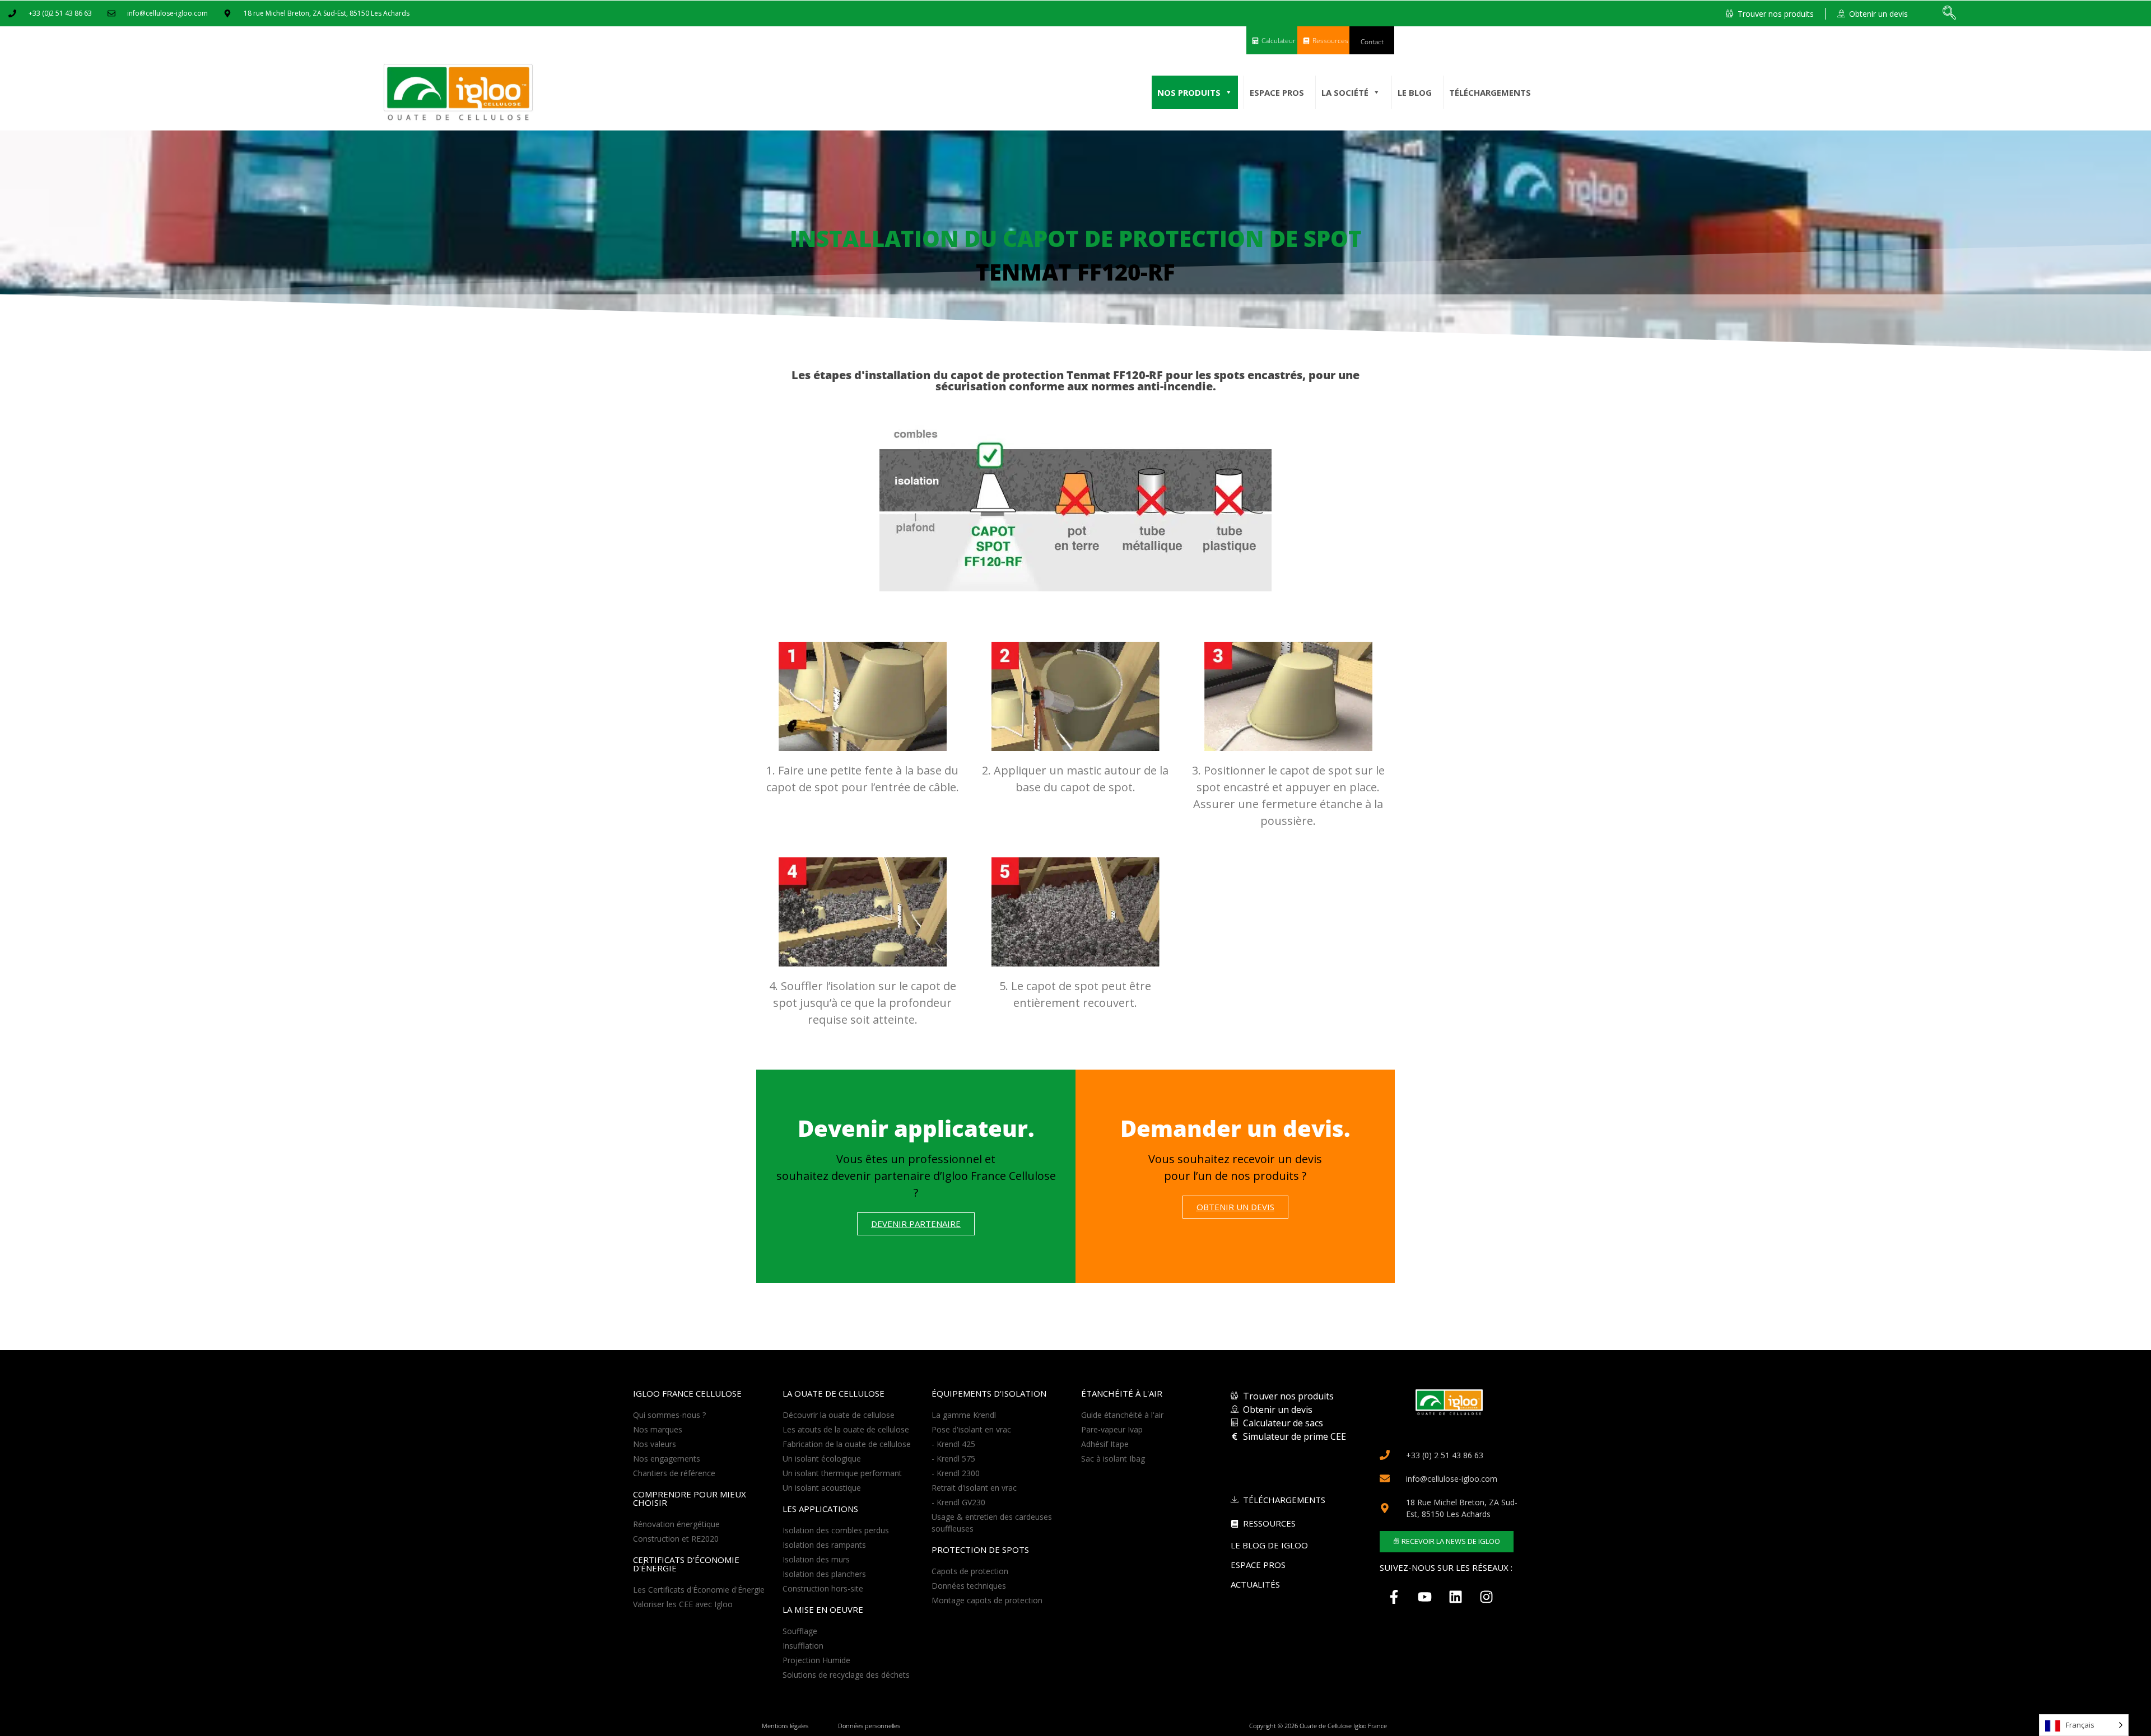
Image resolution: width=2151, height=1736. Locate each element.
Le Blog (1415, 92)
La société (1345, 92)
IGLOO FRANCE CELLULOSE (687, 1393)
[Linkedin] (1455, 1597)
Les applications (820, 1509)
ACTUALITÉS (1255, 1584)
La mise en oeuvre (823, 1609)
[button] (1949, 13)
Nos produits (1189, 92)
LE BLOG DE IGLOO (1269, 1545)
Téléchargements (1490, 92)
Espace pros (1277, 92)
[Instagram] (1486, 1597)
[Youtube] (1424, 1597)
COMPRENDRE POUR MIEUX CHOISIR (690, 1498)
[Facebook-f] (1394, 1597)
